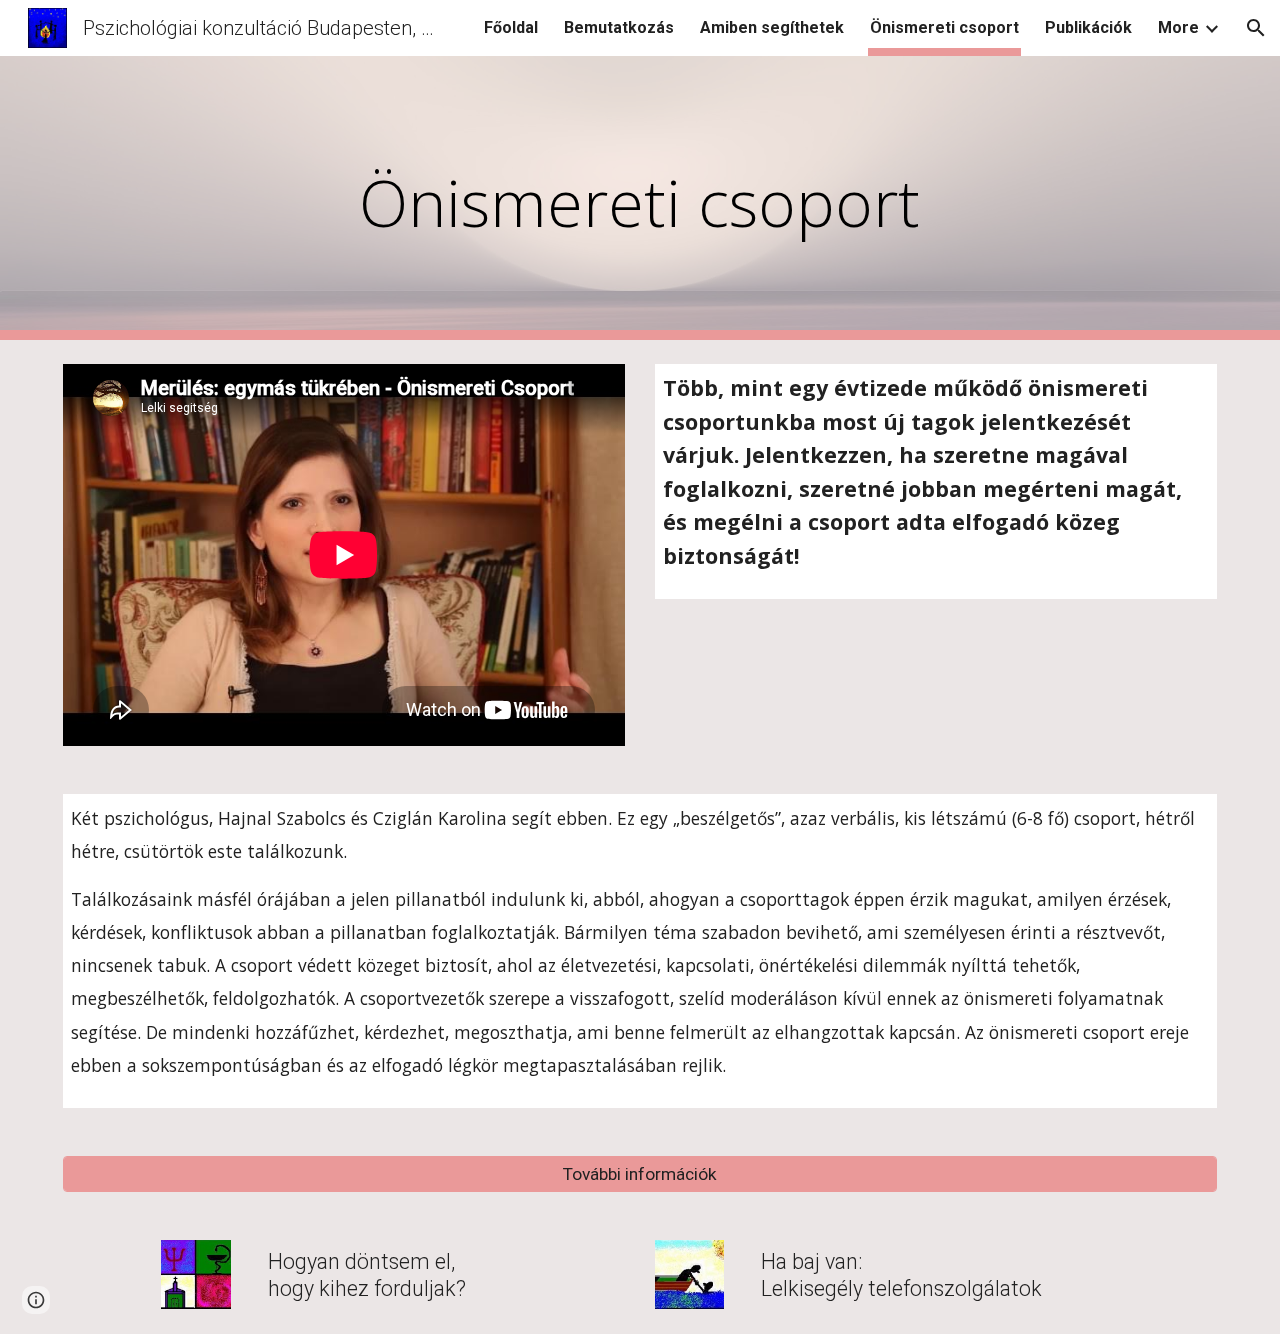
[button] (1256, 28)
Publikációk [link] (1088, 27)
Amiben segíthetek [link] (772, 27)
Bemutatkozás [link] (619, 27)
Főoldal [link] (511, 27)
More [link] (1178, 27)
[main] (640, 198)
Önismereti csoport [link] (944, 27)
